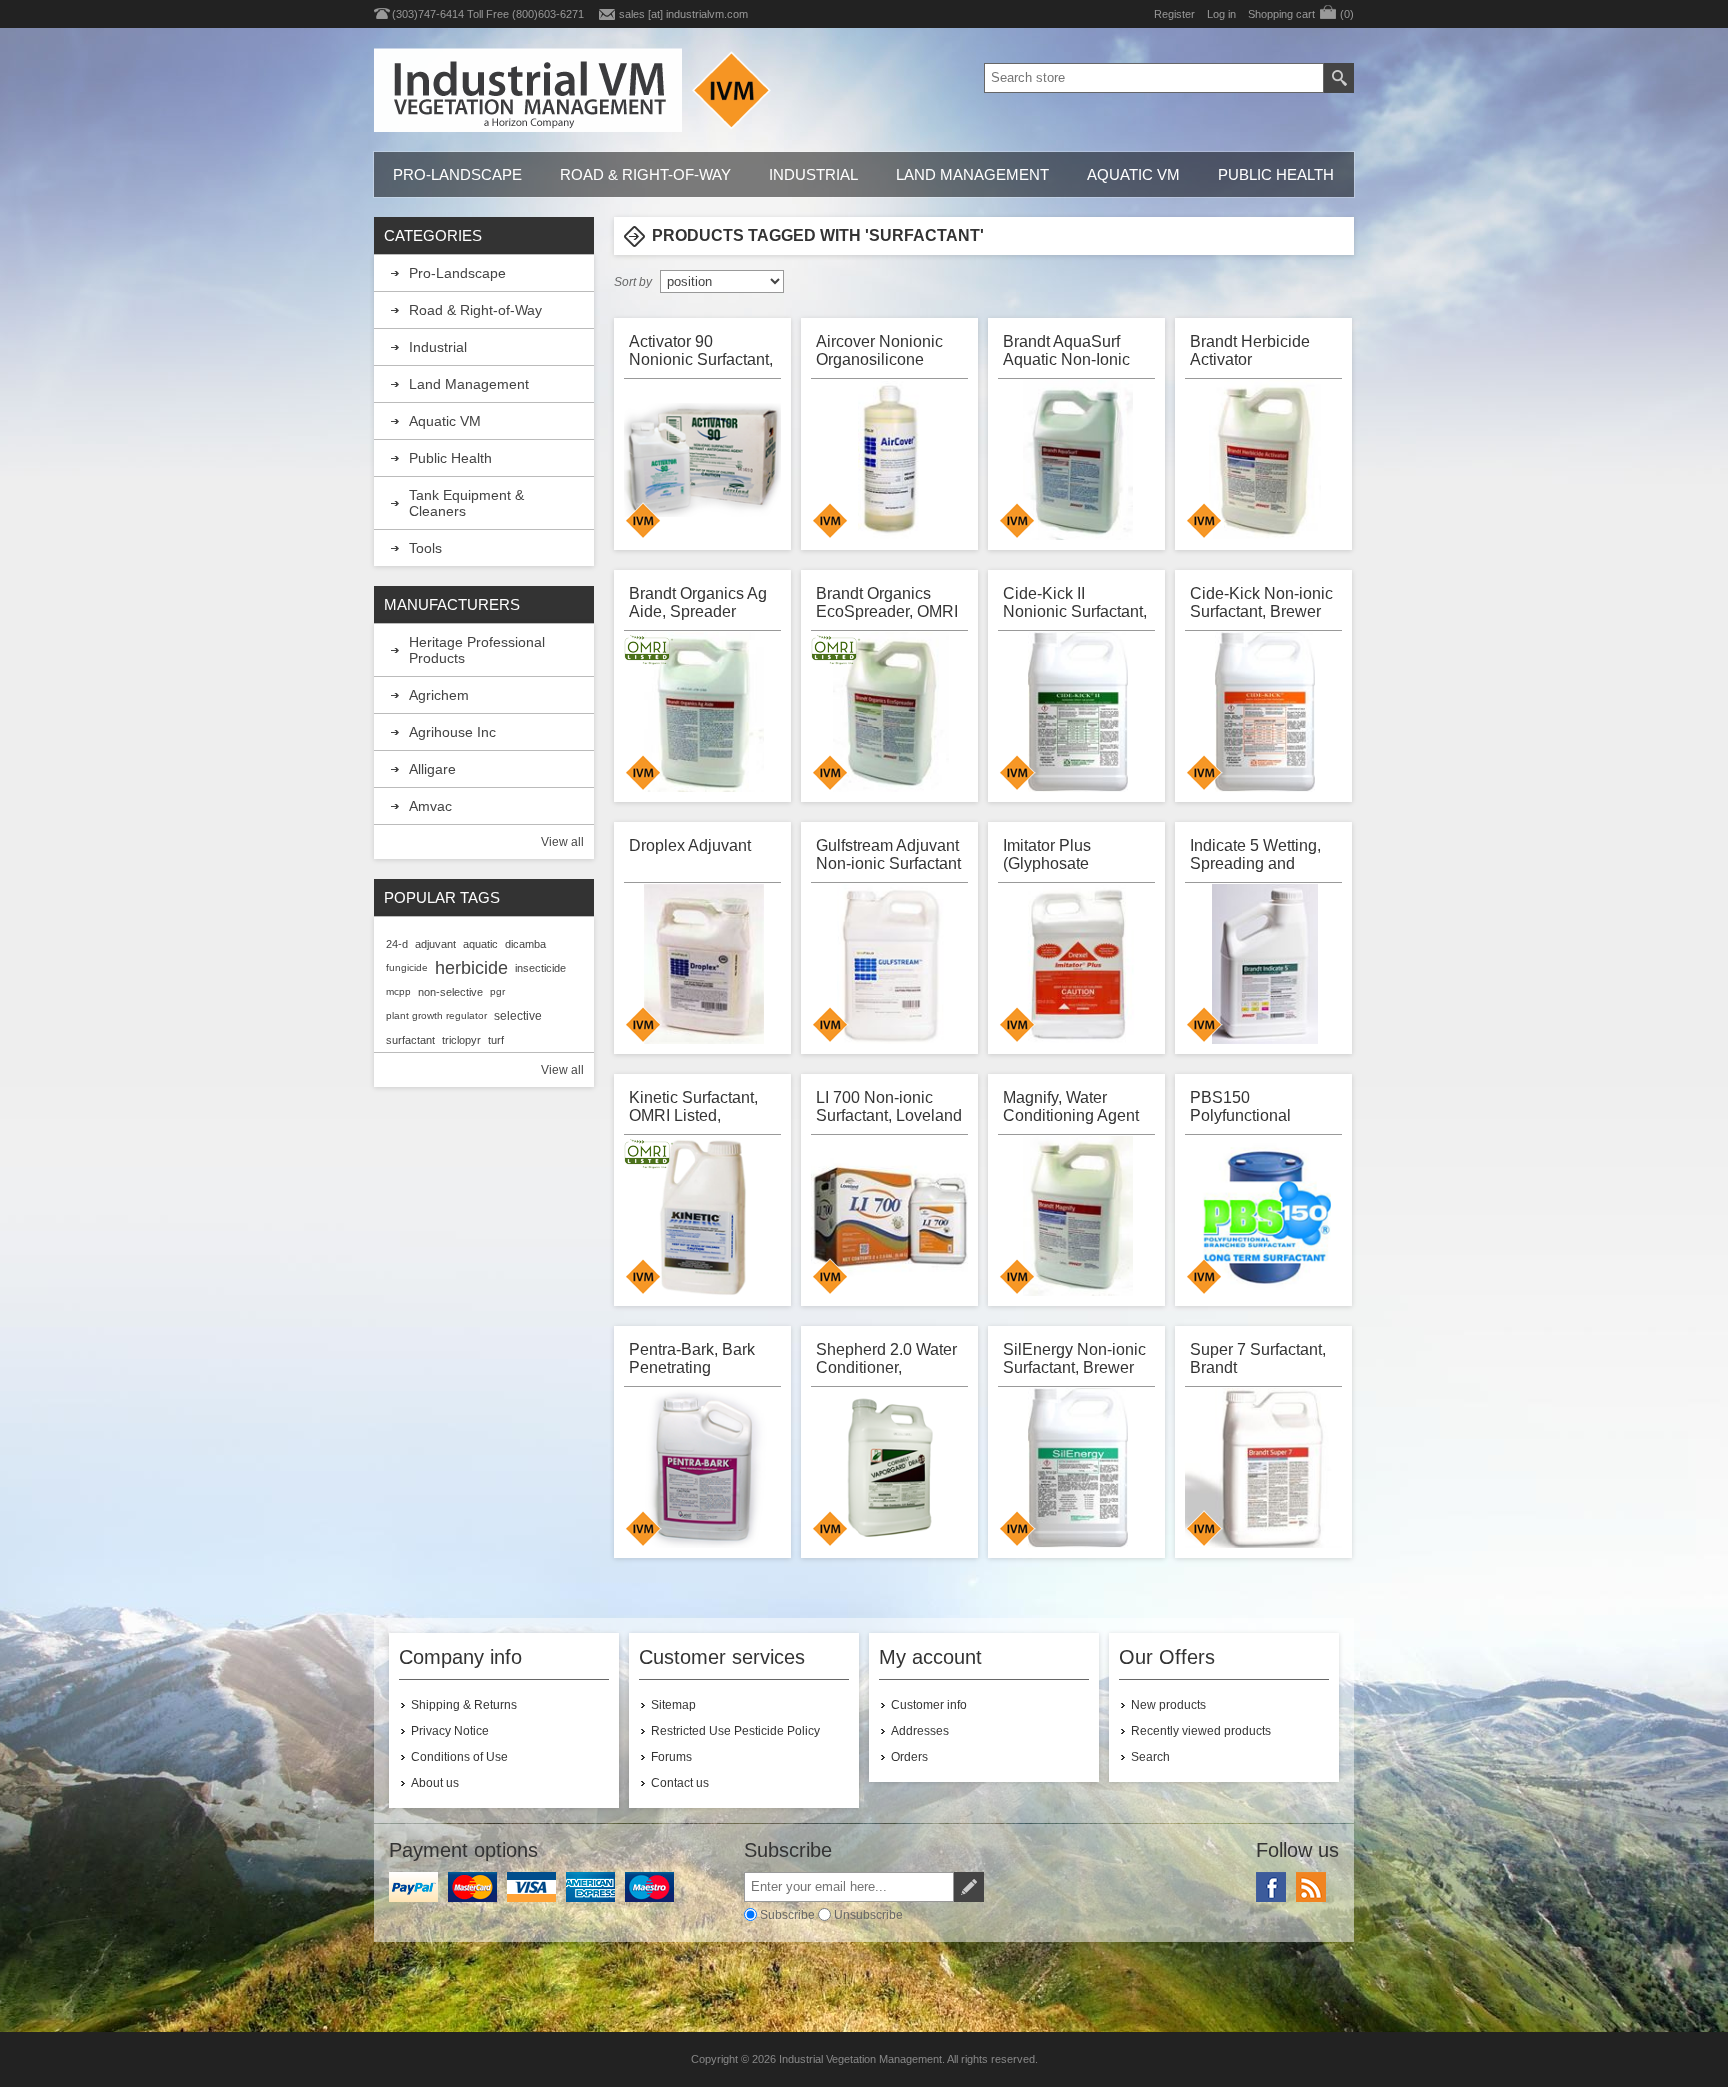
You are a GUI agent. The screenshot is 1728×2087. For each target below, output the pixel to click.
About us (435, 1783)
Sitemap (673, 1705)
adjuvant (435, 944)
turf (496, 1040)
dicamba (525, 944)
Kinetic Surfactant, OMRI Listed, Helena (693, 1106)
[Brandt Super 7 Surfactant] (1265, 1468)
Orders (909, 1757)
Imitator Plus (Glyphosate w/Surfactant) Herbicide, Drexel (1065, 854)
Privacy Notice (450, 1731)
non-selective (450, 992)
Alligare (432, 769)
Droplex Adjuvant (690, 845)
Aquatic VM (1133, 174)
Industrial (813, 174)
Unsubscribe (868, 1915)
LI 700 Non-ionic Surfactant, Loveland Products (889, 1106)
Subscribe (787, 1915)
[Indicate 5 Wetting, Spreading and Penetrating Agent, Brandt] (1265, 964)
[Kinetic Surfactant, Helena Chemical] (704, 1216)
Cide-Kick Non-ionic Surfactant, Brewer (1261, 602)
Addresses (920, 1731)
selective (518, 1016)
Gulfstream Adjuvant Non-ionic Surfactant (888, 854)
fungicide (407, 967)
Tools (425, 548)
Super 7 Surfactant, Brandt (1258, 1358)
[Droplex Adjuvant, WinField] (704, 964)
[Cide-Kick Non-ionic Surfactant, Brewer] (1265, 712)
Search (1150, 1757)
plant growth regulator (436, 1015)
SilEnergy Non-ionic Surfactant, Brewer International (1074, 1358)
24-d (397, 944)
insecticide (540, 968)
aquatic (480, 944)
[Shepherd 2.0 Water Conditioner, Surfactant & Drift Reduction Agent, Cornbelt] (891, 1468)
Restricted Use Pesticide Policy (735, 1731)
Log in (1221, 14)
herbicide (471, 968)
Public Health (1276, 174)
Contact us (680, 1783)
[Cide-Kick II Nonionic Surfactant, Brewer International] (1078, 712)
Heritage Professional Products (477, 650)
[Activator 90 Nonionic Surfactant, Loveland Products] (704, 460)
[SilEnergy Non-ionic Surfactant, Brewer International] (1078, 1468)
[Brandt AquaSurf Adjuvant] (1078, 460)
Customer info (929, 1705)
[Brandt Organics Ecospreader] (891, 712)
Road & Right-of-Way (645, 174)
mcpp (398, 991)
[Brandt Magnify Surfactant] (1078, 1216)
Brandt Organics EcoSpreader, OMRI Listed (887, 602)
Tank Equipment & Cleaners (466, 503)
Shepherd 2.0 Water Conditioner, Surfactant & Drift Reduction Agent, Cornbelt (886, 1358)
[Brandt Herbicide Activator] (1265, 460)
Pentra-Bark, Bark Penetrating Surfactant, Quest (692, 1358)
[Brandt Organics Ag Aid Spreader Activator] (704, 712)
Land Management (972, 174)
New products (1168, 1705)
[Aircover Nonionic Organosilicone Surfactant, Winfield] (891, 460)
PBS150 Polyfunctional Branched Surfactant (1262, 1106)
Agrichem (439, 695)
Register (1174, 14)
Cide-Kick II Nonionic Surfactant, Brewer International (1075, 602)
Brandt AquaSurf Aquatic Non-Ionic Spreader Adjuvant (1069, 350)
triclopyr (461, 1040)
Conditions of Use (459, 1757)
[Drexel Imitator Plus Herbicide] (1078, 964)
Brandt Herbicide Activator (1250, 350)
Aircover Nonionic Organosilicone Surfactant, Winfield (885, 350)
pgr (497, 991)
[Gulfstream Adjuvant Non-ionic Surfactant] (891, 964)
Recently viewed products (1201, 1731)
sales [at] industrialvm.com (683, 14)
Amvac (430, 806)
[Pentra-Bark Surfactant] (704, 1468)
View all (562, 842)
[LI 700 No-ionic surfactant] (891, 1216)
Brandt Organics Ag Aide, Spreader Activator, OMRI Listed (698, 602)
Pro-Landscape (457, 174)
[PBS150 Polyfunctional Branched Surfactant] (1265, 1216)
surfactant (410, 1040)
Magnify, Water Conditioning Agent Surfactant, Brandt (1071, 1106)
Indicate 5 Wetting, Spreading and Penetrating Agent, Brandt (1255, 854)
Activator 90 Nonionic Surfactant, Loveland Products (701, 350)
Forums (671, 1757)
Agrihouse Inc (452, 732)
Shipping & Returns (464, 1705)
